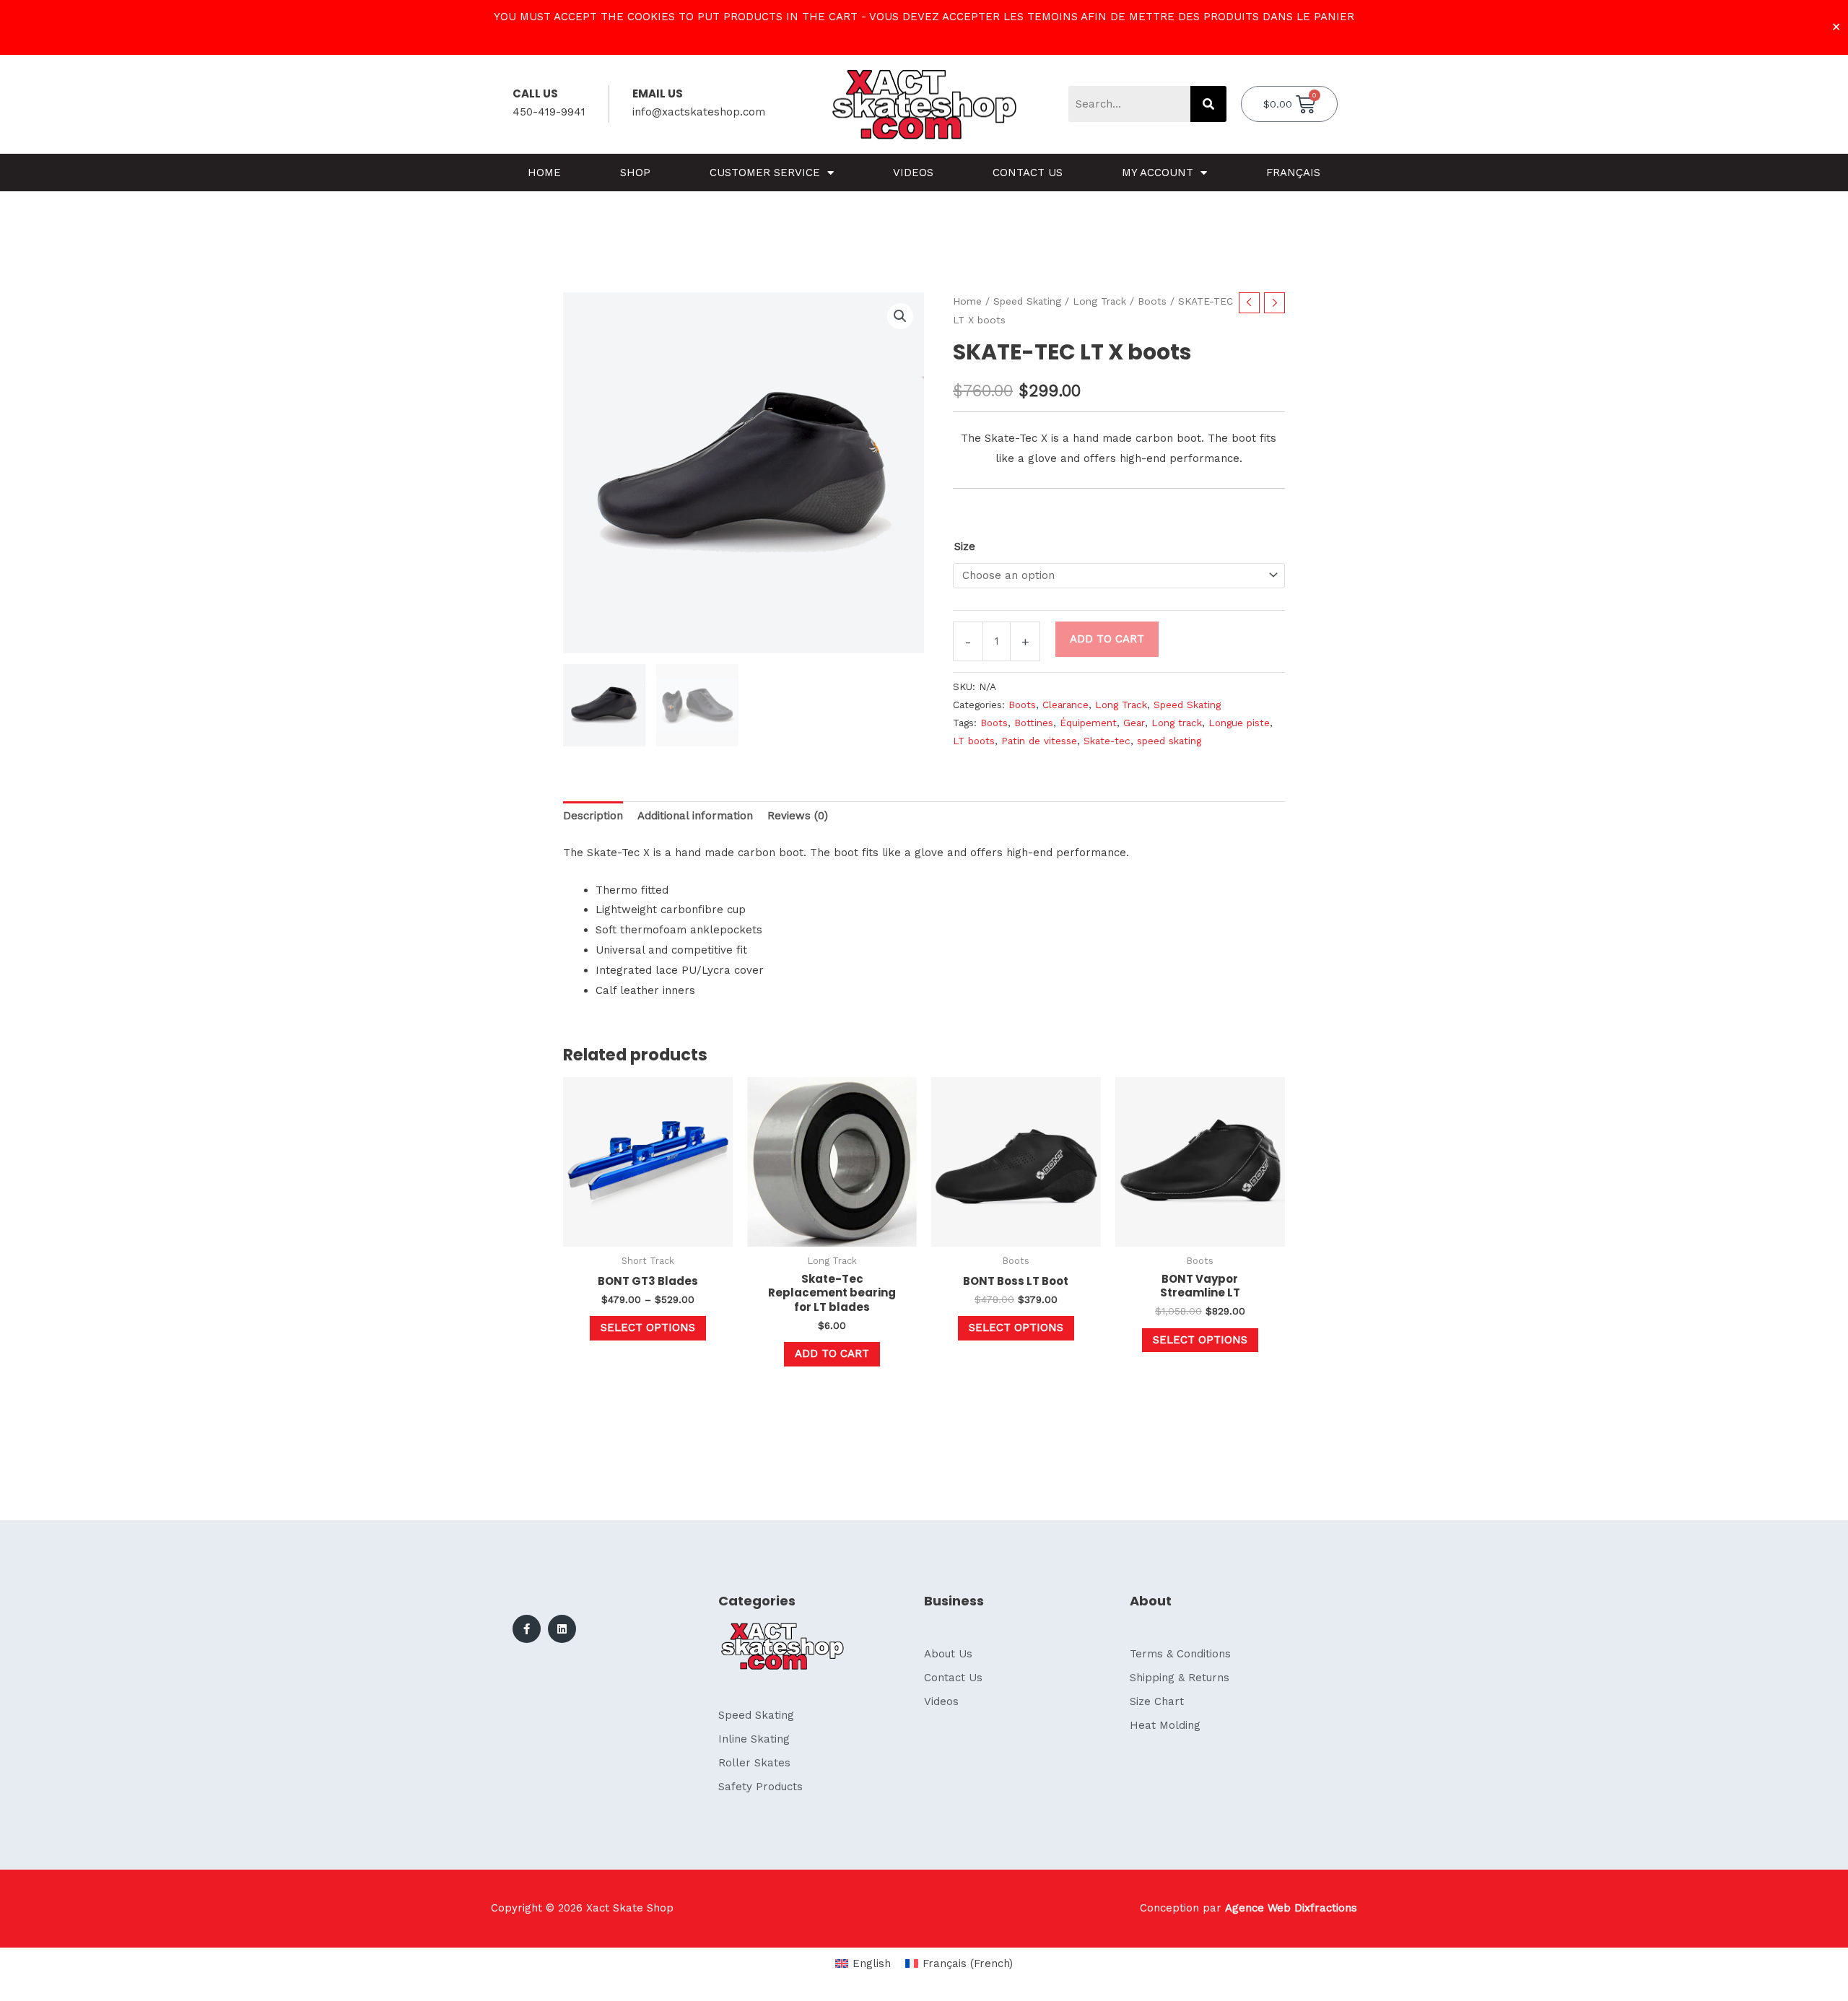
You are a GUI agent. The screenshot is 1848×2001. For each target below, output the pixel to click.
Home (544, 173)
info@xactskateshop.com (699, 112)
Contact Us (1028, 173)
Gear (1134, 723)
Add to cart (1107, 639)
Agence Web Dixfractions (1291, 1908)
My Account (1158, 173)
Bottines (1034, 723)
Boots (1152, 301)
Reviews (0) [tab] (798, 816)
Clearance (1065, 705)
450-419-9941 (549, 112)
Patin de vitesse (1039, 741)
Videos (913, 173)
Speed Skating (1027, 301)
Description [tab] (593, 816)
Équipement (1088, 723)
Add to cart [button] (832, 1353)
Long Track (1099, 301)
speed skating (1169, 741)
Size (965, 546)
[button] (900, 316)
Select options (648, 1328)
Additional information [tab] (695, 816)
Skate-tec (1107, 741)
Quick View (648, 1234)
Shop (635, 173)
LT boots (974, 741)
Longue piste (1239, 723)
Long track (1177, 723)
